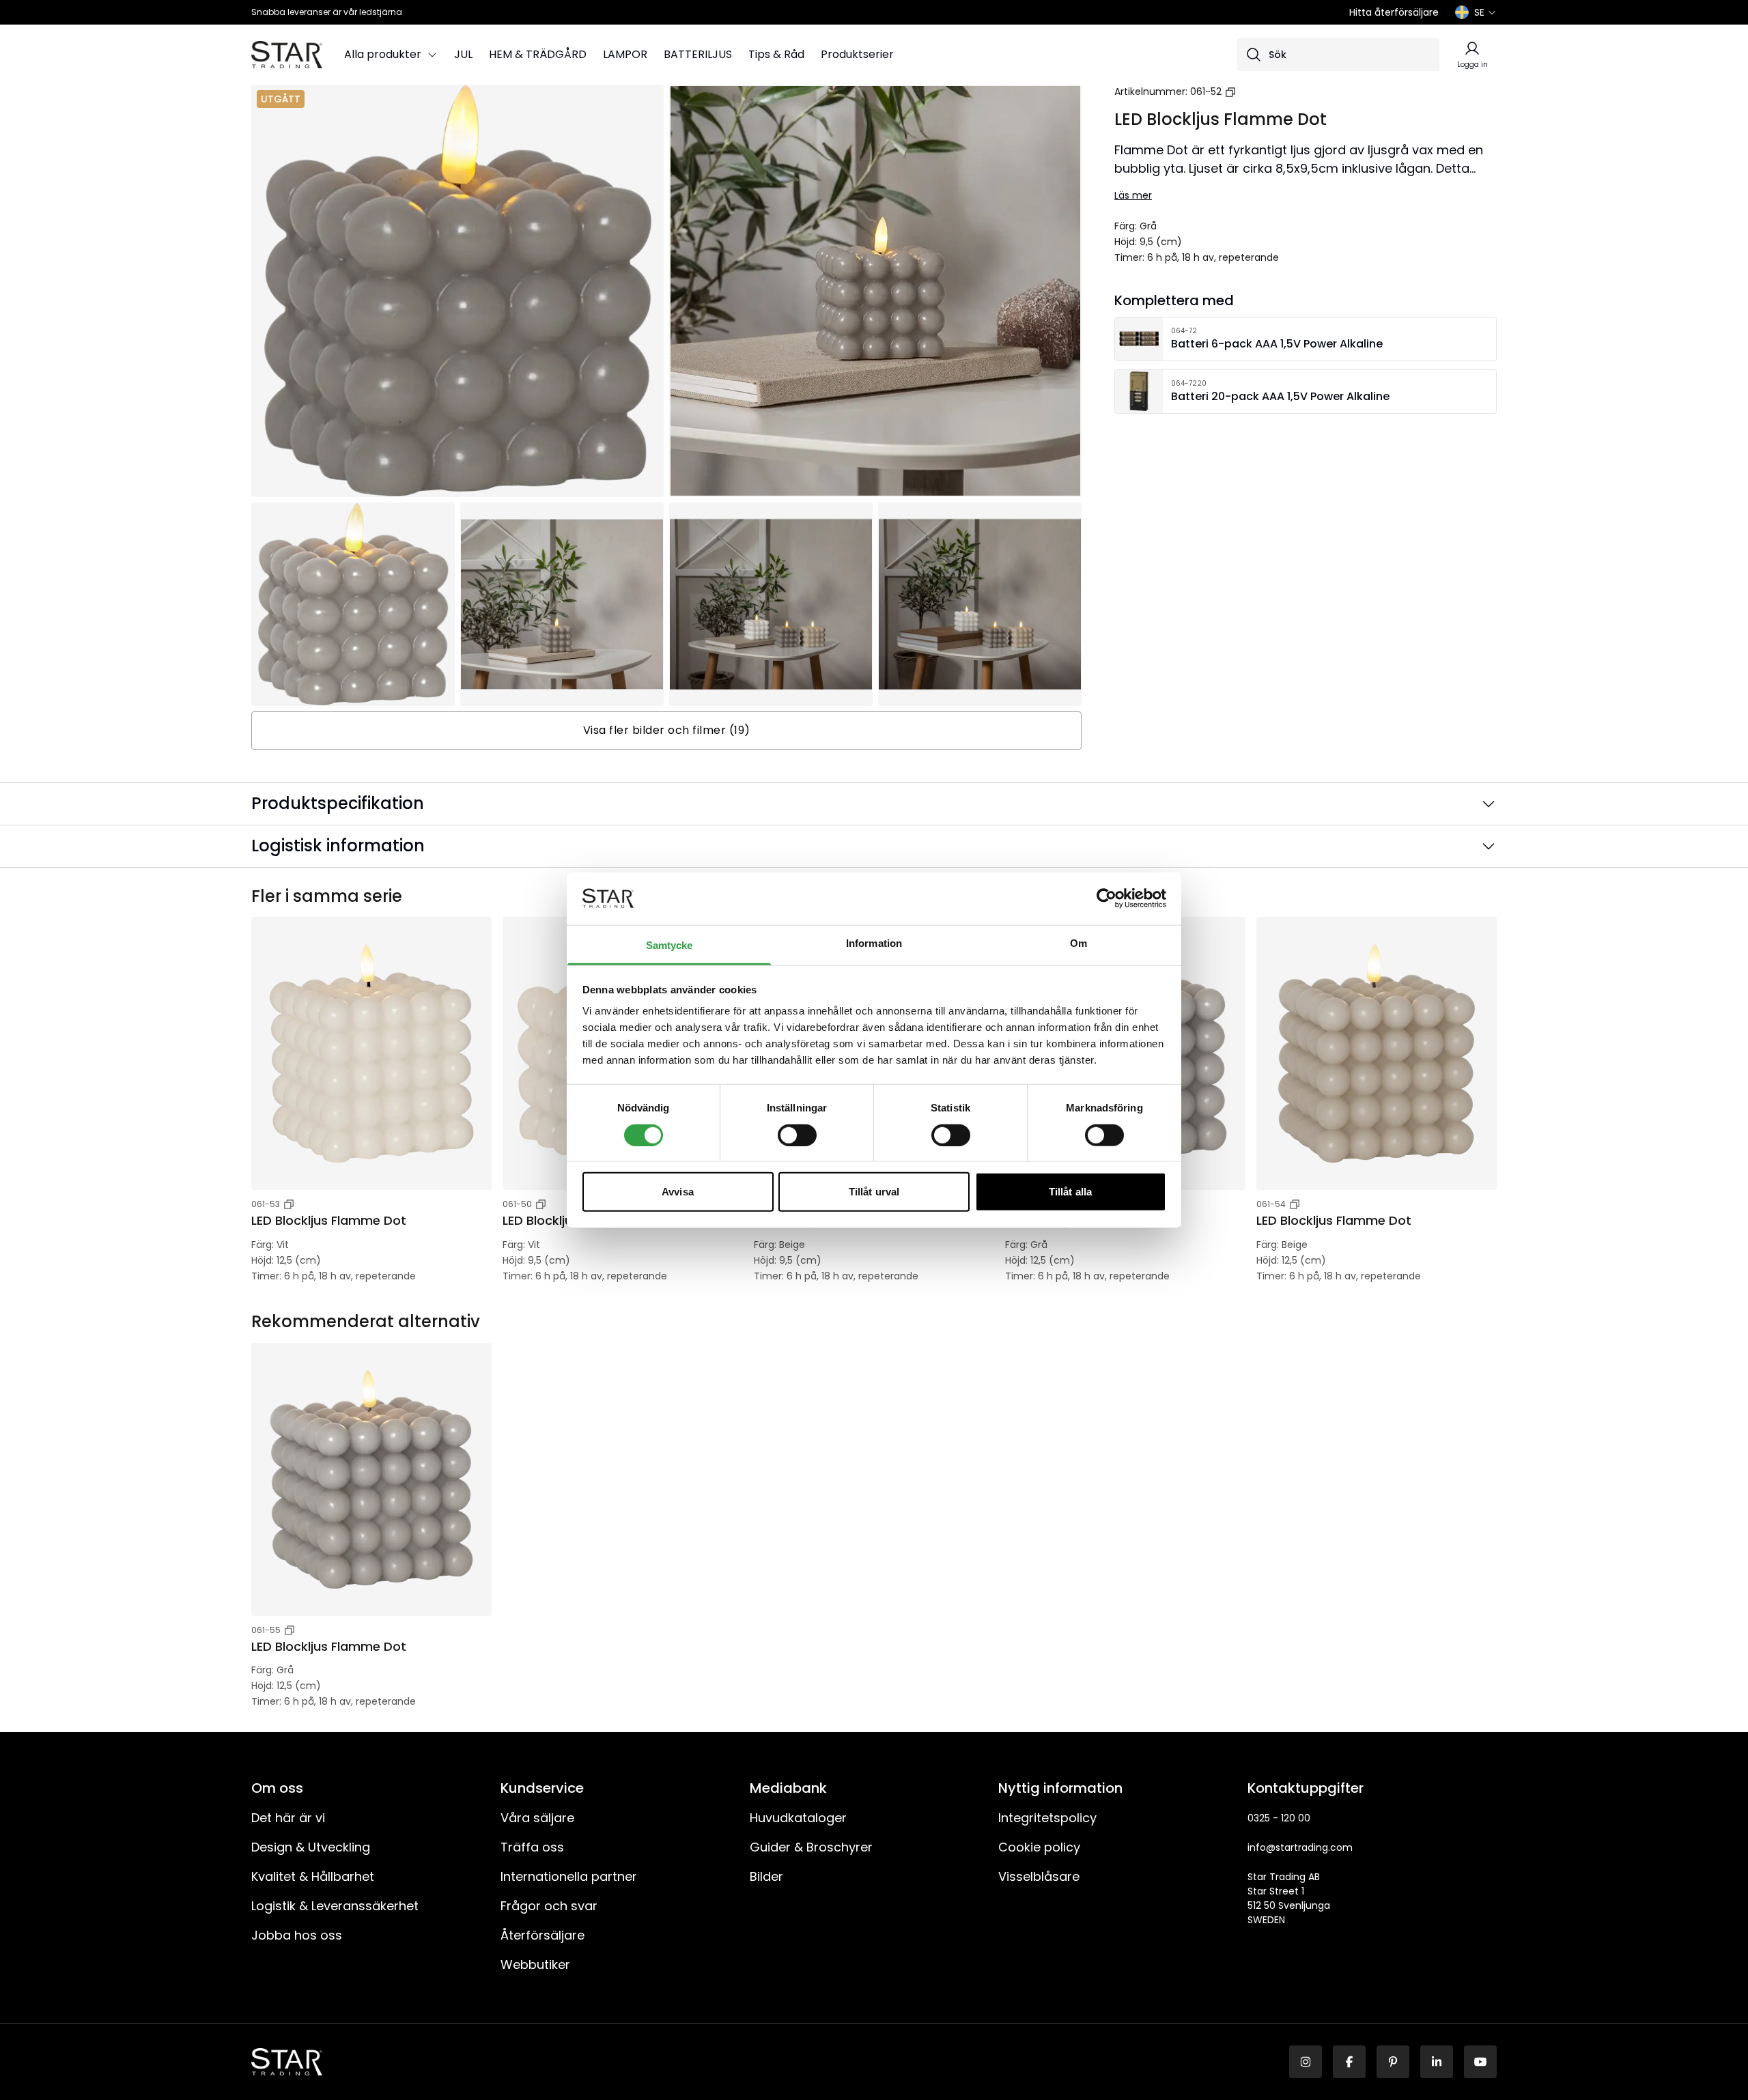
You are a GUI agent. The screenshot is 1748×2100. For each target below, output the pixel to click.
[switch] (797, 1135)
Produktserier (857, 54)
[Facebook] (1349, 2062)
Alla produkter (383, 54)
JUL (463, 54)
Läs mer (1133, 195)
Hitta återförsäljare (1394, 12)
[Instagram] (1306, 2062)
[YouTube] (1480, 2062)
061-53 (266, 1204)
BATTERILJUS (698, 54)
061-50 (517, 1204)
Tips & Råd (776, 54)
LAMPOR (625, 54)
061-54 (1271, 1204)
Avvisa (678, 1192)
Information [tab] (874, 943)
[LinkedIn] (1437, 2062)
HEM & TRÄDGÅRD (538, 54)
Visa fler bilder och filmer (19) (667, 730)
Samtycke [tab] (669, 945)
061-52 (1206, 91)
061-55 (266, 1630)
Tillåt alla (1070, 1192)
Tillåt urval (874, 1192)
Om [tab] (1079, 943)
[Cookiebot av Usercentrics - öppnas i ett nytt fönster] (1106, 898)
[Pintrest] (1393, 2062)
